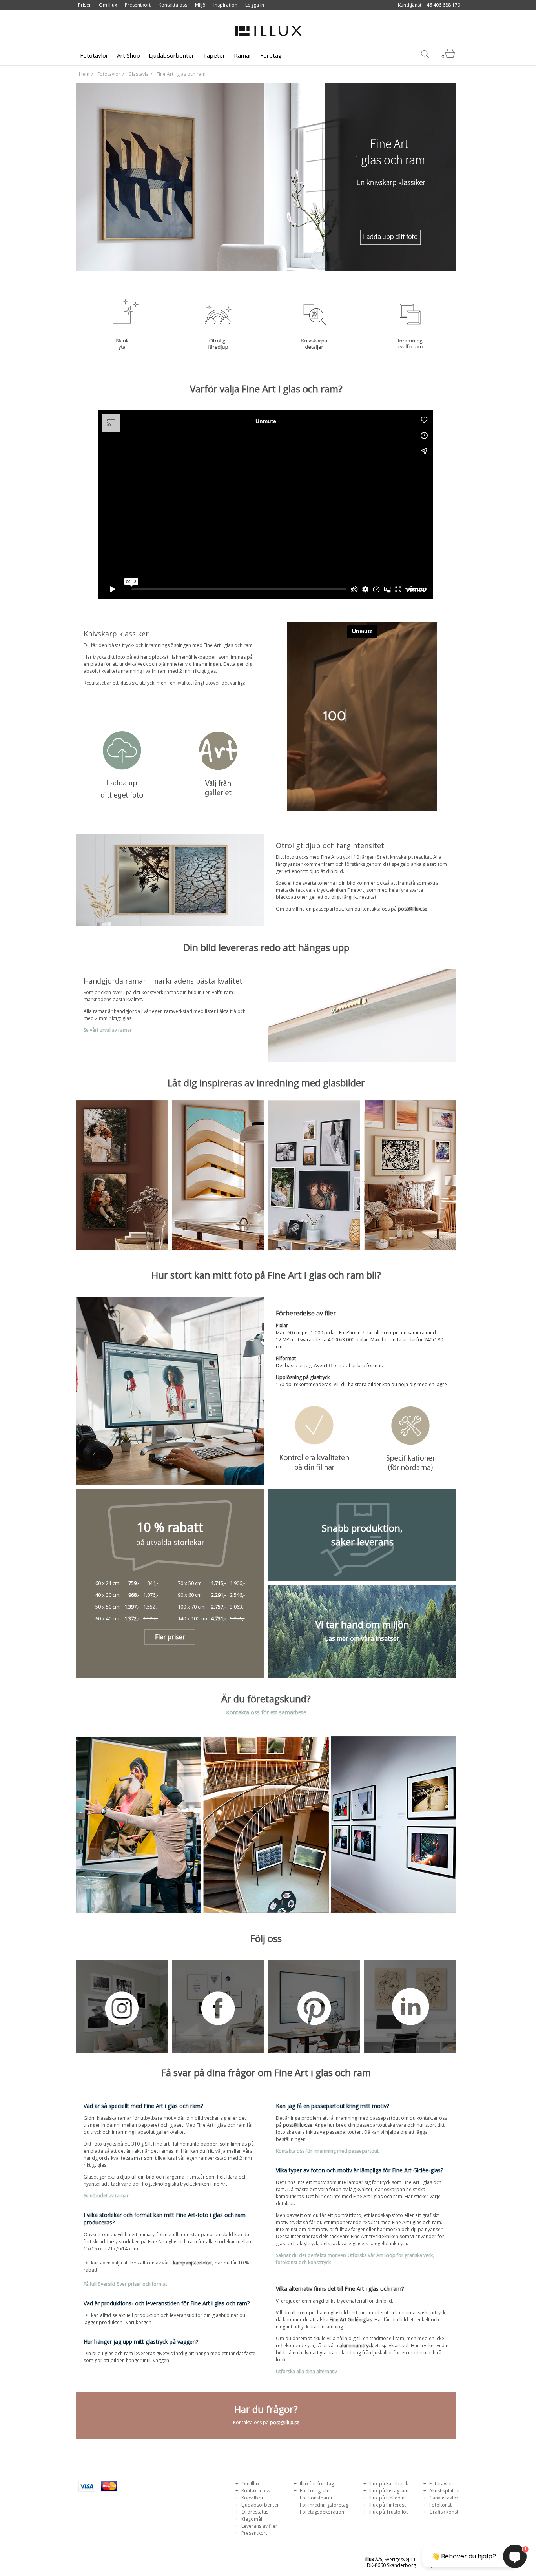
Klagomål (251, 2519)
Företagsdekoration (321, 2512)
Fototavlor (94, 55)
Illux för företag (316, 2484)
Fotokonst (440, 2505)
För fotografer (315, 2491)
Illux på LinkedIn (386, 2498)
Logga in (255, 5)
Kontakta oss (173, 5)
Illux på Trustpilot (388, 2512)
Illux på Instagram (388, 2491)
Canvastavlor (443, 2498)
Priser (85, 5)
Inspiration (225, 5)
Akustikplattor (444, 2491)
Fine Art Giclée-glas (351, 2320)
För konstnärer (316, 2498)
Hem (84, 74)
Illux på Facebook (388, 2484)
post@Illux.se (413, 909)
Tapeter (214, 55)
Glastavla (139, 74)
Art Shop (129, 55)
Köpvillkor (252, 2498)
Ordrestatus (254, 2512)
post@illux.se (298, 2125)
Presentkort (138, 5)
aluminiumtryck (356, 2346)
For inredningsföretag (324, 2505)
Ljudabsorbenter (171, 55)
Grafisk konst (443, 2512)
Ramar (243, 55)
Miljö (200, 5)
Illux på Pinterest (387, 2505)
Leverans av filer (259, 2526)
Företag (271, 55)
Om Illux (108, 5)
